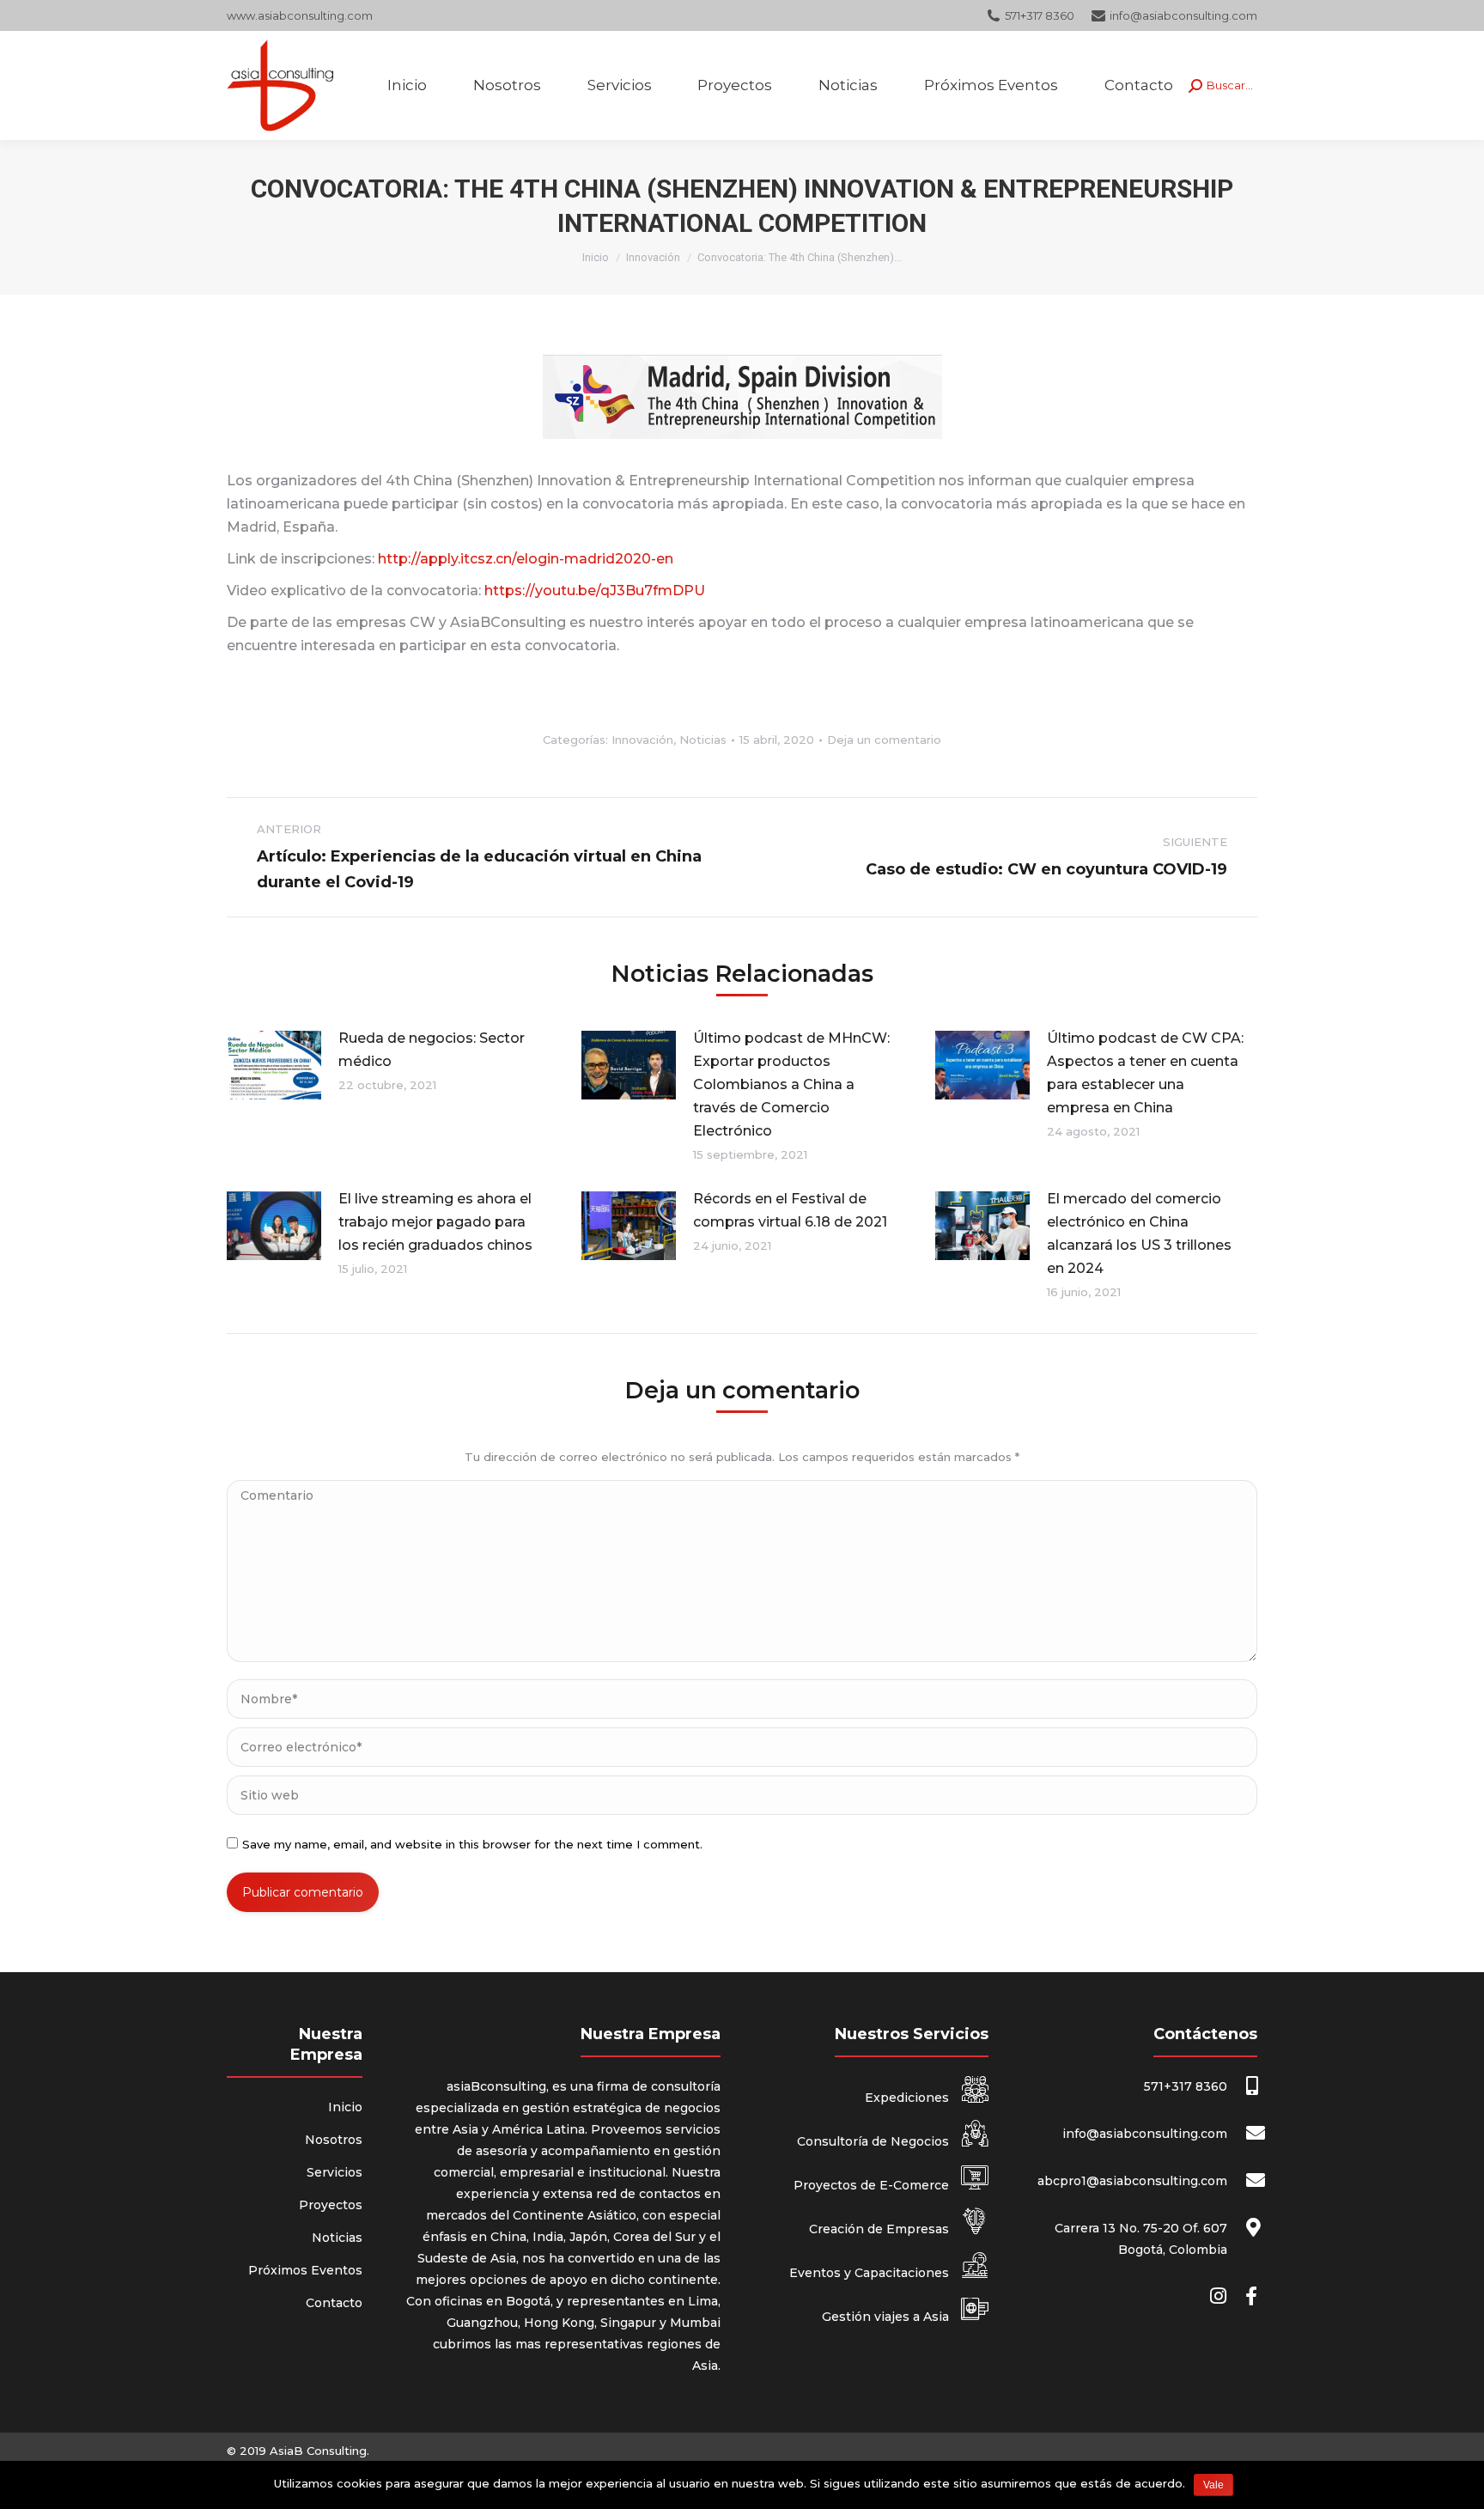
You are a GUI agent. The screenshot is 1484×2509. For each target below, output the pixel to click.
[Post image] (274, 1065)
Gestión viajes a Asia (887, 2317)
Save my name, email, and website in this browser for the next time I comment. (472, 1844)
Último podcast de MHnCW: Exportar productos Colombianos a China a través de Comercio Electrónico (791, 1084)
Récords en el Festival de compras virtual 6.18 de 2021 (790, 1210)
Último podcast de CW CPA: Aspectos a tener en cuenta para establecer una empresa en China (1145, 1073)
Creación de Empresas (881, 2229)
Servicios (335, 2172)
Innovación (653, 257)
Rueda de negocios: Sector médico (432, 1050)
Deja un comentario (884, 740)
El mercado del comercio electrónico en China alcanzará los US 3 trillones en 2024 (1139, 1233)
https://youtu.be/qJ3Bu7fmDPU (595, 591)
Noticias (703, 740)
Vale (1213, 2485)
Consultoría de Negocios (875, 2141)
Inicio (596, 257)
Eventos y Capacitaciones (871, 2273)
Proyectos (331, 2205)
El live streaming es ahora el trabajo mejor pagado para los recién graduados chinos (435, 1222)
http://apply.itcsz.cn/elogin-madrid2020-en (526, 559)
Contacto (334, 2303)
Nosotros (334, 2140)
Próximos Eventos (305, 2270)
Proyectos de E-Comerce (873, 2185)
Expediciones (909, 2098)
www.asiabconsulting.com (300, 15)
